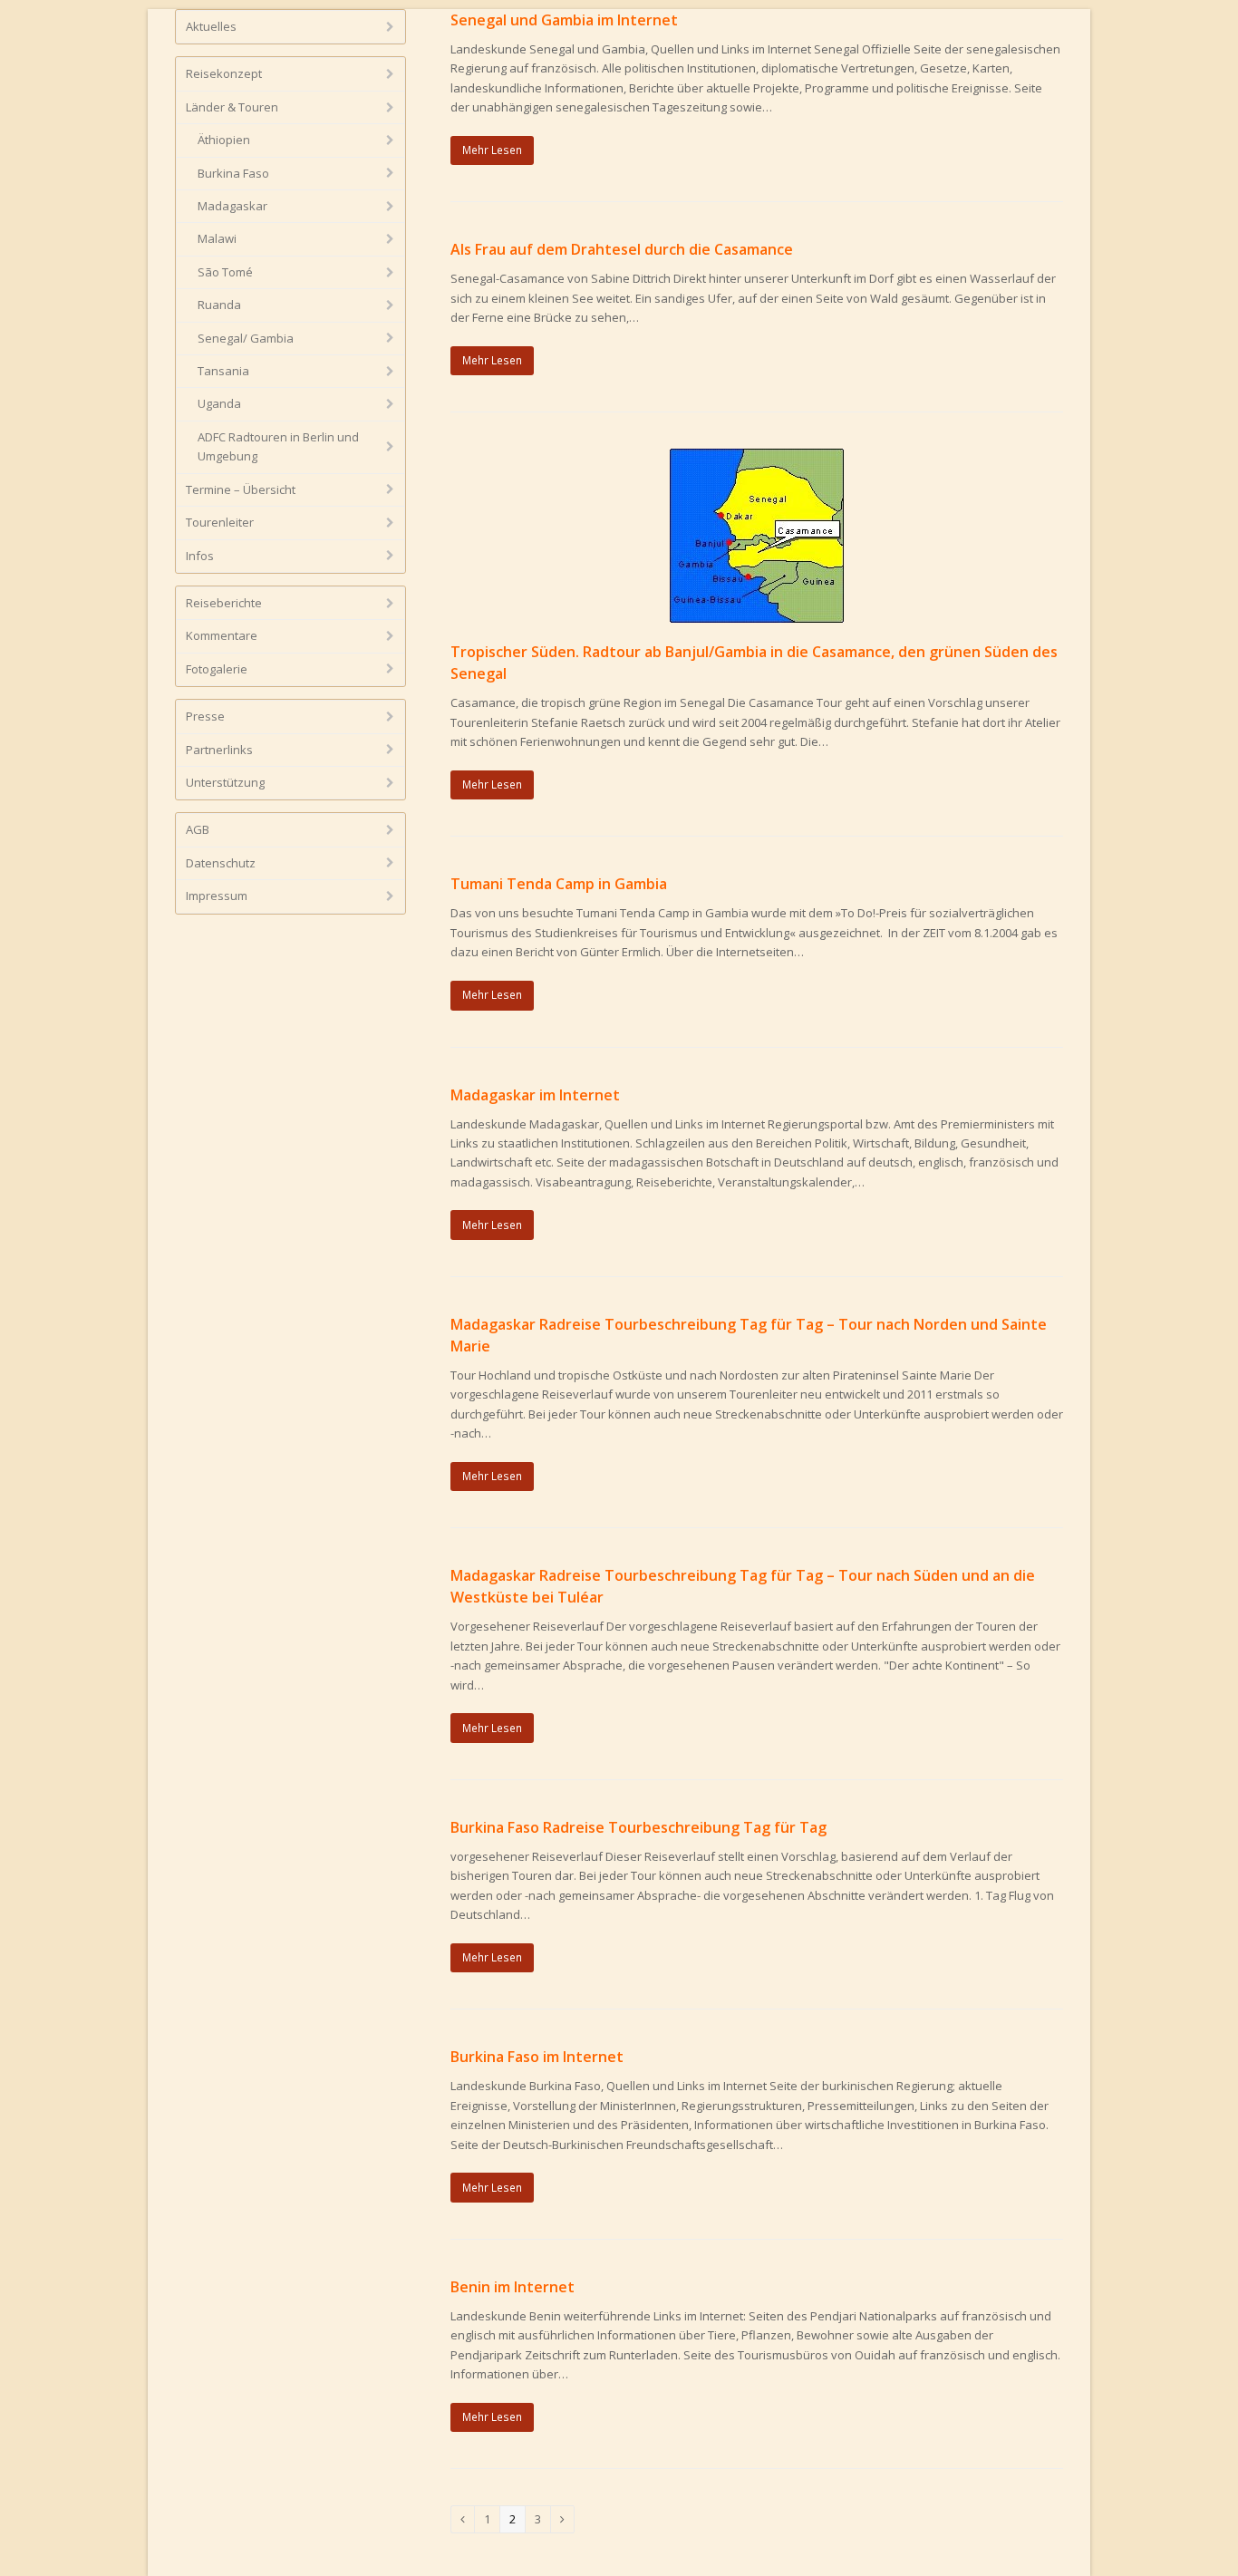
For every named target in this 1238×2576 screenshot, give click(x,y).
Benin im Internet (513, 2287)
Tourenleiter (220, 522)
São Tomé (225, 272)
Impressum (217, 896)
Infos (200, 556)
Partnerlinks (219, 750)
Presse (205, 716)
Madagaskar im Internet (535, 1095)
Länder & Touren (232, 107)
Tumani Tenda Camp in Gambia (559, 884)
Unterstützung (225, 782)
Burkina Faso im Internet (537, 2057)
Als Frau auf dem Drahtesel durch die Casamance (622, 249)
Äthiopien (224, 140)
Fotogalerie (217, 669)
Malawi (217, 238)
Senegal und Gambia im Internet (564, 20)
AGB (198, 829)
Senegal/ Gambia (246, 338)
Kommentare (222, 635)
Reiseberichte (224, 603)
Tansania (223, 371)
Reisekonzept (224, 73)
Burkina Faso (233, 173)
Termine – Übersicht (241, 489)
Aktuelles (211, 26)
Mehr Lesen (492, 150)
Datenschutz (221, 863)
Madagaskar (232, 206)
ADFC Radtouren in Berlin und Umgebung (278, 446)
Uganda (219, 403)
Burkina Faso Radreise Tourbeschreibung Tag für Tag (638, 1827)
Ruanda (219, 305)
